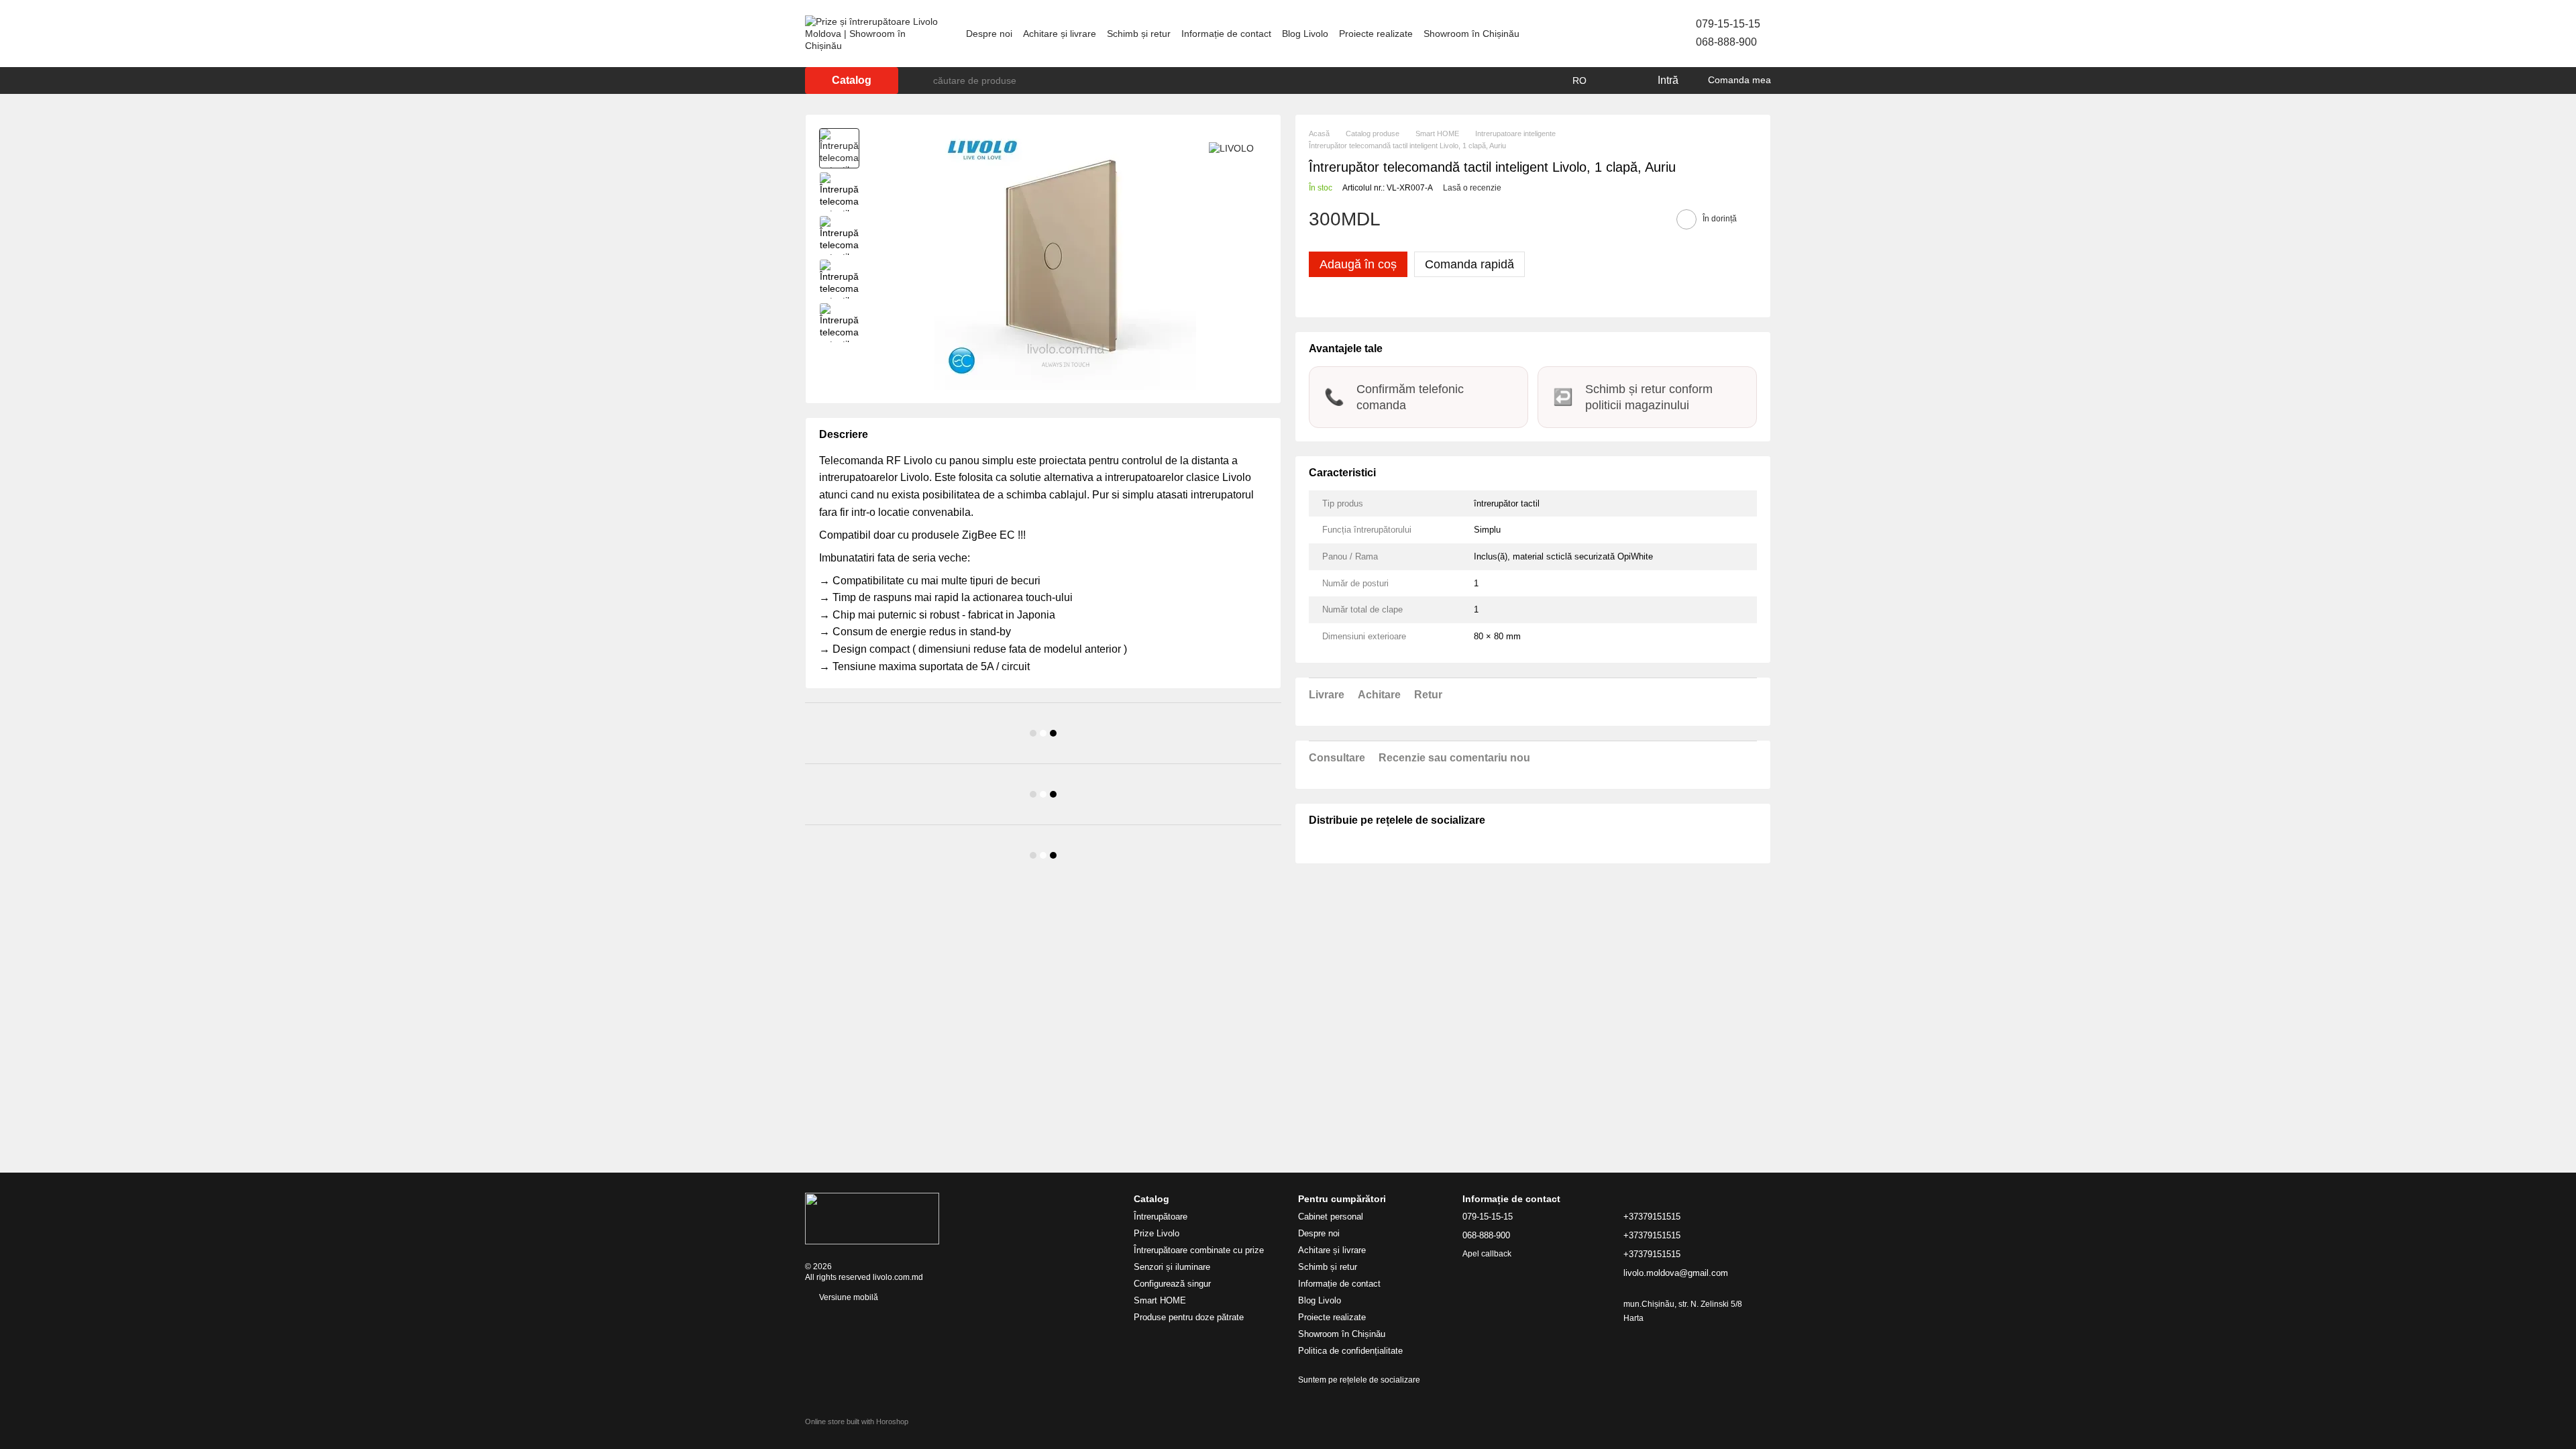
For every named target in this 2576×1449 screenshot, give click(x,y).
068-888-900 (1726, 42)
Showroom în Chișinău (1471, 34)
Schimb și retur (1139, 34)
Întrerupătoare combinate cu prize (1199, 1250)
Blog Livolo (1305, 34)
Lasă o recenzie (1472, 188)
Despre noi (989, 34)
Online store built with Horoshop (857, 1421)
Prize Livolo (1157, 1233)
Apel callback (1487, 1254)
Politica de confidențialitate (1350, 1351)
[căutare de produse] (922, 80)
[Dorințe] (1619, 80)
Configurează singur (1172, 1284)
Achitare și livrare (1060, 34)
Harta (1633, 1318)
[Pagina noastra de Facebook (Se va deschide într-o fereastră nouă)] (1583, 34)
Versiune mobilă (848, 1297)
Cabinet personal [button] (1331, 1217)
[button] (1533, 233)
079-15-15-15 (1728, 24)
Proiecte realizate (1376, 34)
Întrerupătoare (1161, 1217)
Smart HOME (1160, 1300)
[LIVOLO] (1231, 148)
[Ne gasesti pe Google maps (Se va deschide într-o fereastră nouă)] (1631, 34)
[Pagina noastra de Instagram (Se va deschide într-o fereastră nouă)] (1599, 34)
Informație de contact (1226, 34)
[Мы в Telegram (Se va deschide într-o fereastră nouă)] (1615, 34)
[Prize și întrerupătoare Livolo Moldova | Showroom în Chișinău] (872, 1218)
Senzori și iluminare (1172, 1267)
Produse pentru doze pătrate (1189, 1317)
